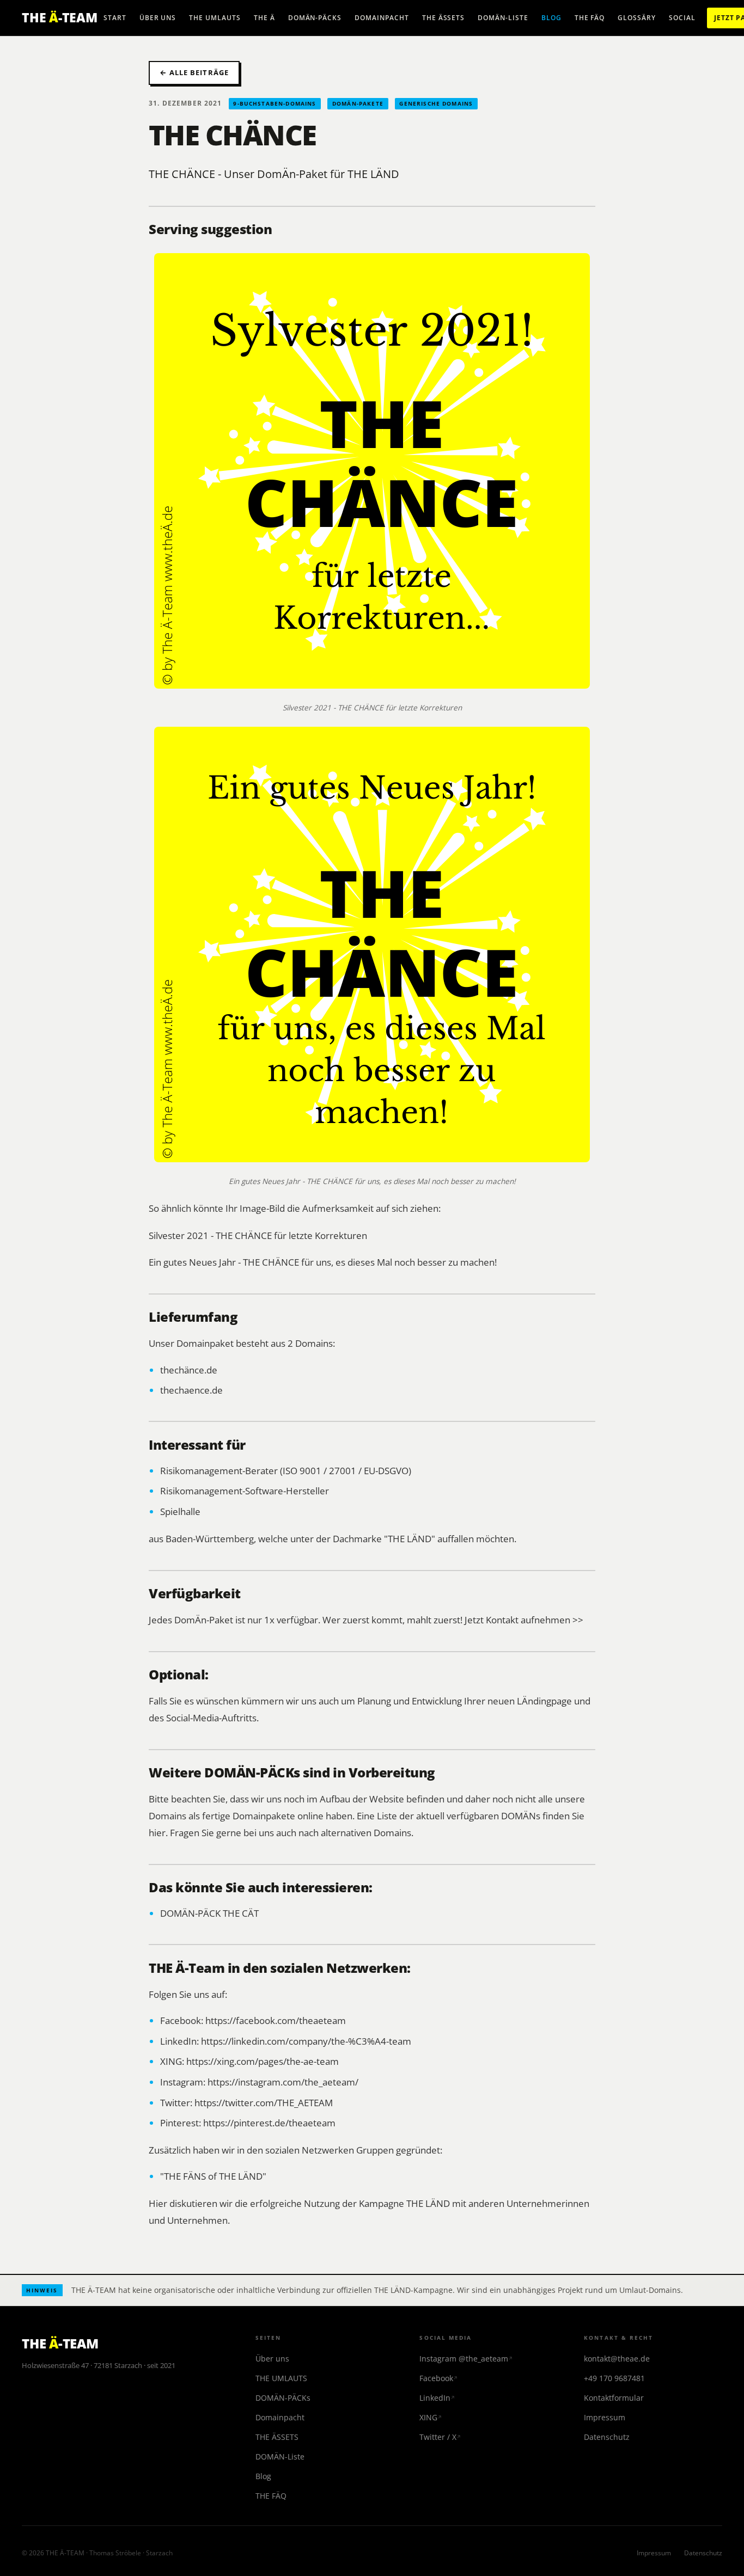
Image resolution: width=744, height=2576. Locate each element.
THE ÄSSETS (444, 18)
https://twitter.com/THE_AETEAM (264, 2102)
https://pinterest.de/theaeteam (269, 2123)
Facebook (436, 2378)
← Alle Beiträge (194, 72)
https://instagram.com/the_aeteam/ (283, 2082)
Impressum (605, 2417)
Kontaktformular (614, 2398)
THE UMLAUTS (215, 18)
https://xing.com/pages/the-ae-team (263, 2061)
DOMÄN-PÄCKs (315, 18)
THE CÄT (241, 1913)
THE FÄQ (590, 18)
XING (428, 2417)
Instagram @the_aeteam (464, 2359)
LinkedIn (435, 2398)
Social (682, 18)
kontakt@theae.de (617, 2359)
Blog (551, 18)
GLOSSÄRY (637, 18)
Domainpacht (382, 18)
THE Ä (264, 18)
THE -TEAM (60, 17)
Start (115, 18)
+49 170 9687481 (614, 2378)
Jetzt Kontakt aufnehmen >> (524, 1620)
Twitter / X (438, 2437)
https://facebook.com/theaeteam (276, 2020)
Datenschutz (607, 2437)
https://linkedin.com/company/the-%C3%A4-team (306, 2041)
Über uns (158, 18)
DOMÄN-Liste (503, 18)
